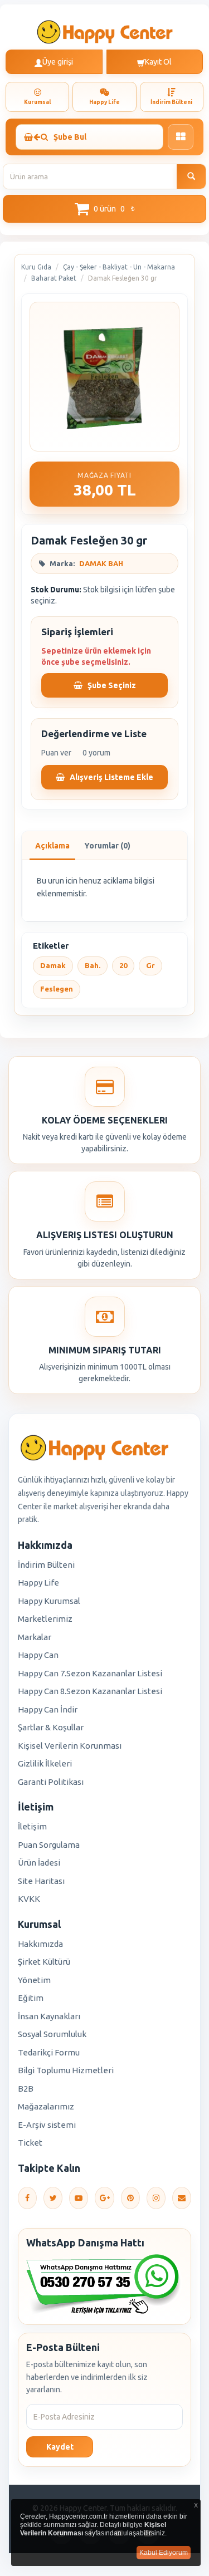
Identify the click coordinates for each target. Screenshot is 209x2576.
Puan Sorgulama (49, 1845)
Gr (150, 965)
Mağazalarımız (46, 2106)
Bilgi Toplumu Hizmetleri (66, 2070)
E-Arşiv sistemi (47, 2125)
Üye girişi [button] (58, 62)
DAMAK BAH (101, 563)
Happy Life (38, 1583)
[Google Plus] (104, 2198)
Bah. (93, 965)
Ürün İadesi (39, 1863)
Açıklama (52, 846)
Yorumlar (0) (107, 846)
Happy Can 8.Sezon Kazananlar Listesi (90, 1691)
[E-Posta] (182, 2198)
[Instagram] (156, 2198)
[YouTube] (79, 2198)
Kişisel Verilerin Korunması (70, 1746)
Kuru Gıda (36, 267)
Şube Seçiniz (111, 685)
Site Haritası (41, 1881)
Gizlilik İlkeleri (45, 1763)
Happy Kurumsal (49, 1601)
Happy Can (38, 1655)
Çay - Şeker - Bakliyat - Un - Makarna (119, 267)
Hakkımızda (40, 1944)
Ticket (30, 2143)
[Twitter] (53, 2198)
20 (123, 965)
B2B (26, 2089)
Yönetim (34, 1980)
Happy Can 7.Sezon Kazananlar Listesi (90, 1673)
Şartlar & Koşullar (51, 1727)
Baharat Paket (54, 278)
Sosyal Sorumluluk (52, 2034)
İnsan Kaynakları (49, 2016)
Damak (53, 965)
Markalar (35, 1637)
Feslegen (57, 989)
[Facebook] (27, 2198)
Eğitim (31, 1998)
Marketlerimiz (45, 1619)
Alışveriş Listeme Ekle (111, 777)
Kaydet (60, 2447)
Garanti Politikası (51, 1782)
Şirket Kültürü (44, 1962)
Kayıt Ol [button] (158, 62)
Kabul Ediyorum (164, 2553)
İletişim (32, 1826)
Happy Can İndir (48, 1709)
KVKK (29, 1899)
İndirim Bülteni (46, 1565)
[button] (104, 209)
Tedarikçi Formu (49, 2052)
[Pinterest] (130, 2198)
